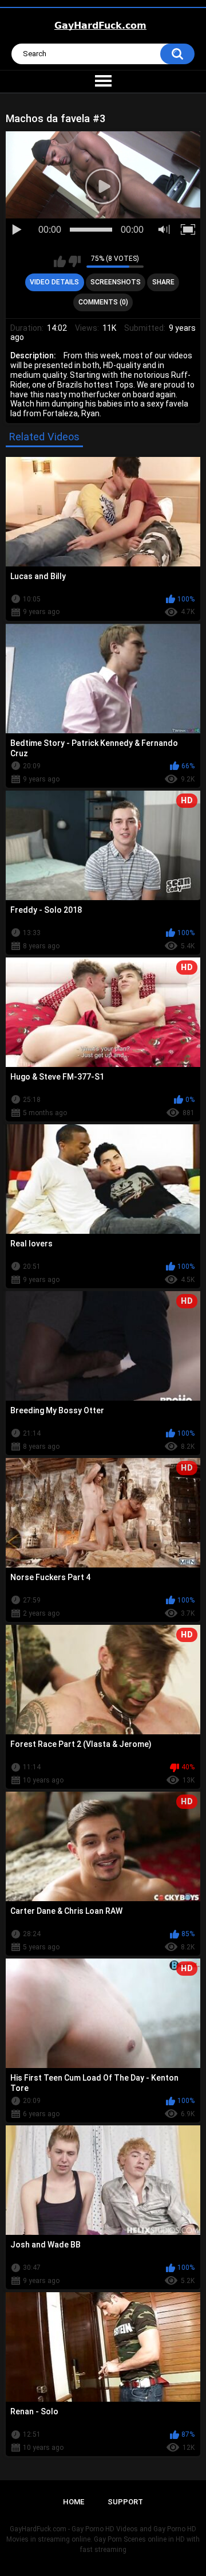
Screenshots (116, 282)
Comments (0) (103, 302)
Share (163, 282)
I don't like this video (75, 261)
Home (74, 2502)
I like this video (60, 261)
